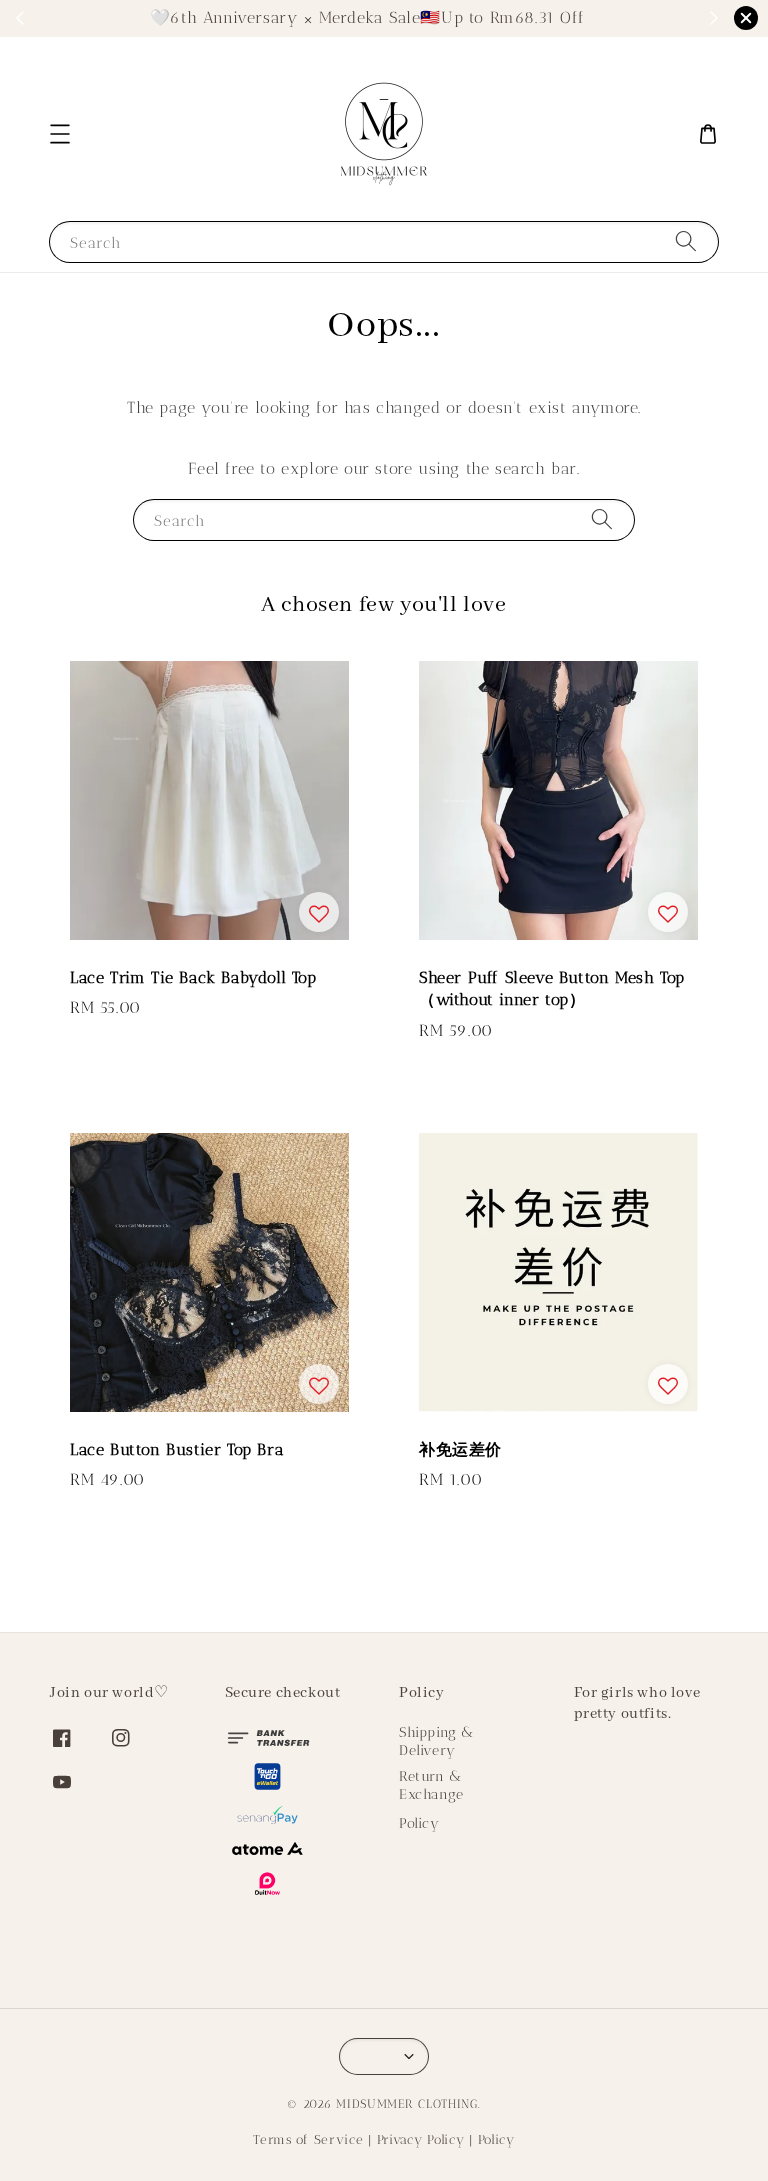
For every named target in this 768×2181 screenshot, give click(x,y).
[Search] (686, 241)
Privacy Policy (421, 2139)
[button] (60, 134)
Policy (419, 1823)
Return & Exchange (431, 1785)
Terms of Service (308, 2139)
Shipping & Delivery (436, 1741)
